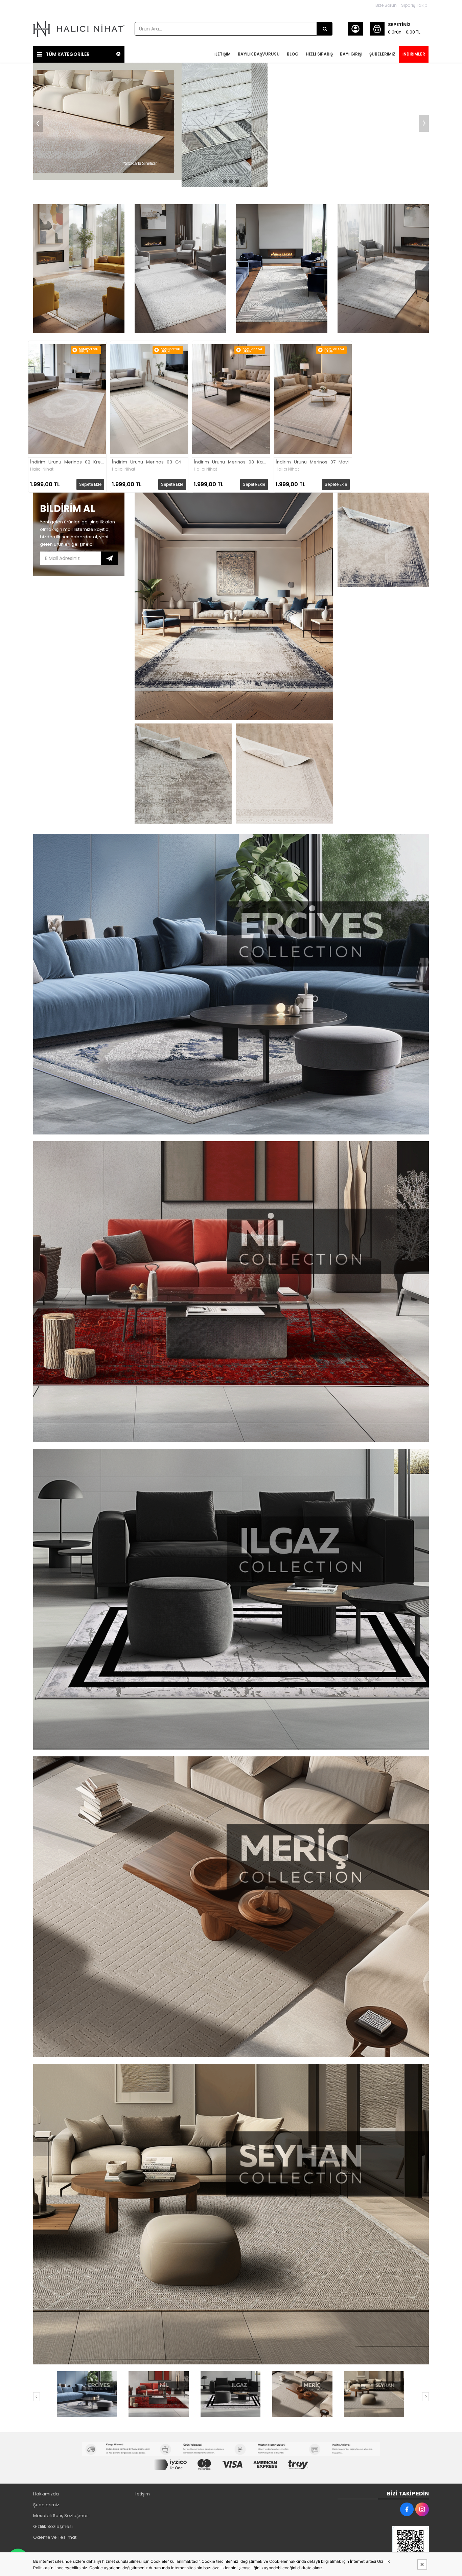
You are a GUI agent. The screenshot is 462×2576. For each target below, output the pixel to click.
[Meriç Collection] (302, 2394)
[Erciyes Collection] (87, 2394)
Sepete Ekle (90, 484)
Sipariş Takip (414, 5)
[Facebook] (407, 2509)
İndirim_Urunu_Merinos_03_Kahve (231, 462)
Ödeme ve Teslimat (55, 2537)
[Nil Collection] (158, 2394)
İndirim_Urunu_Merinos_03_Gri (147, 462)
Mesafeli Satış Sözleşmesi (61, 2516)
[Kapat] (422, 2564)
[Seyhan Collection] (374, 2394)
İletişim (142, 2494)
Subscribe (109, 558)
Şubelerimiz (46, 2505)
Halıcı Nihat (42, 469)
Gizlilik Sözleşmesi (53, 2526)
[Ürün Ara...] (325, 29)
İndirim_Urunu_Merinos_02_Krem (67, 462)
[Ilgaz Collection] (230, 2394)
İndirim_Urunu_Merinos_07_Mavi (312, 462)
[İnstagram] (422, 2509)
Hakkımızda (46, 2494)
